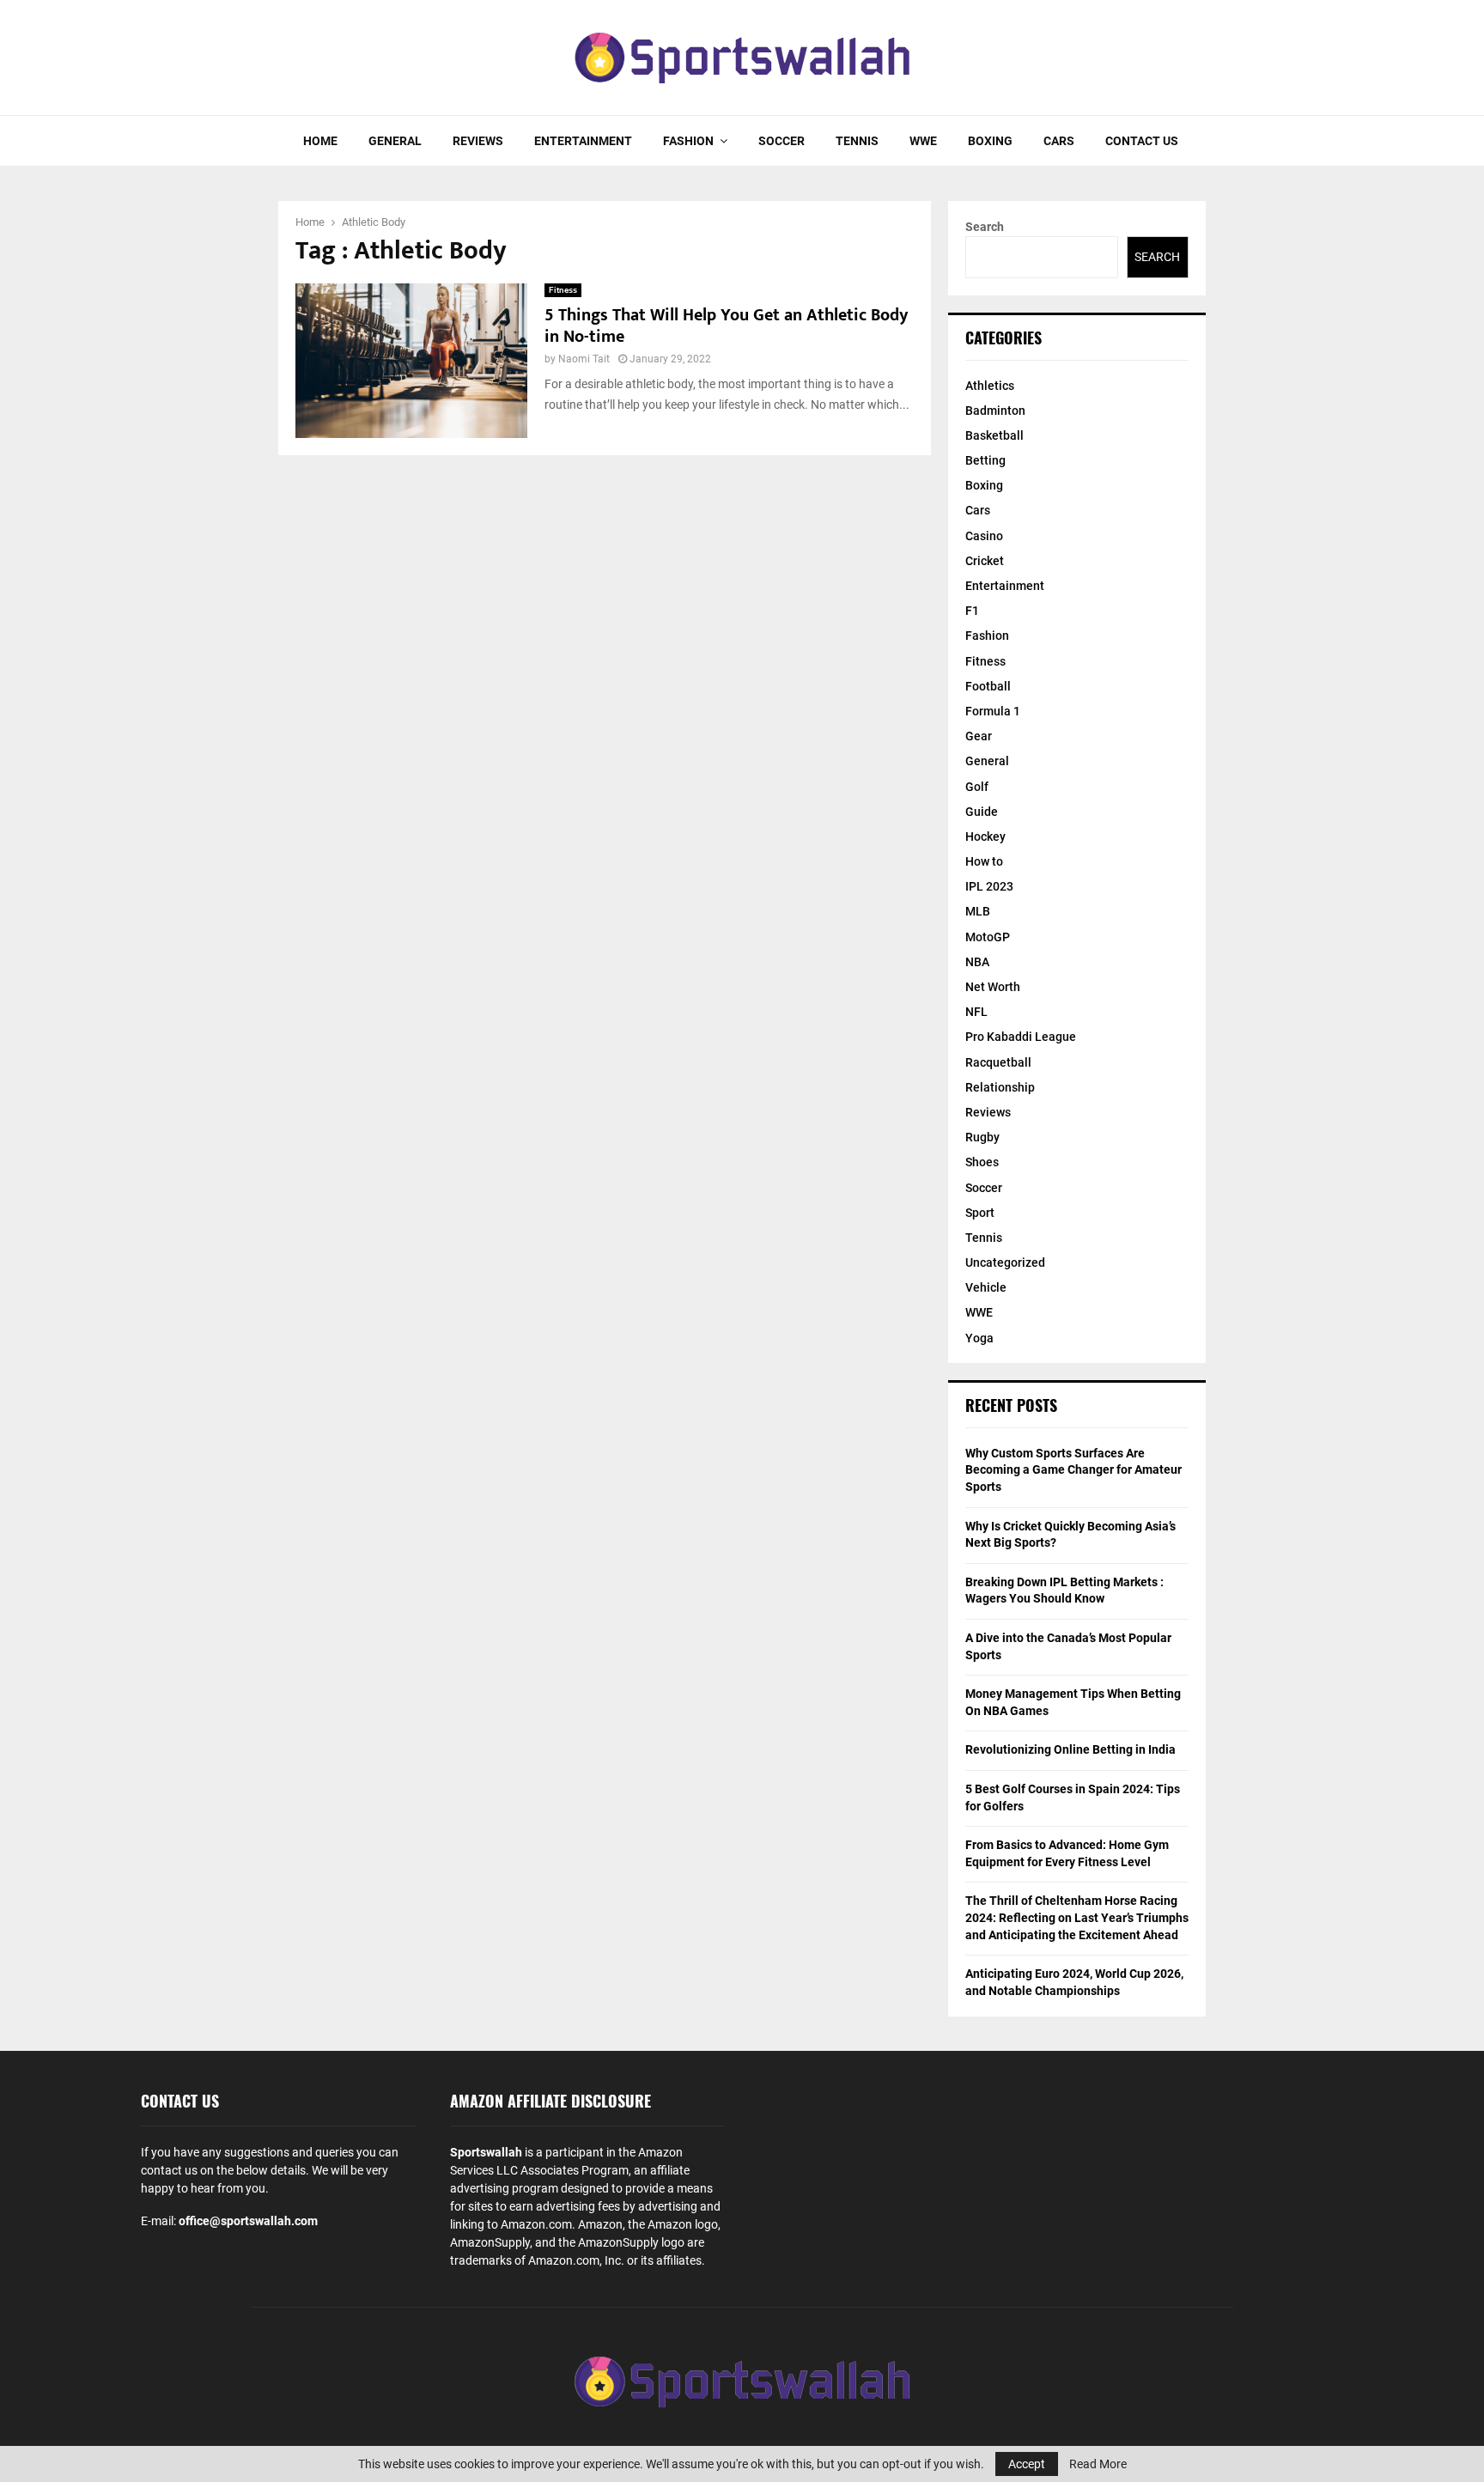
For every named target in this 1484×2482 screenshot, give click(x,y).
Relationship (1000, 1087)
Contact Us (1142, 141)
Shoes (982, 1162)
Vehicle (986, 1287)
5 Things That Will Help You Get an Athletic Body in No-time (726, 326)
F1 (972, 611)
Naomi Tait (584, 359)
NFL (976, 1012)
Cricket (985, 561)
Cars (1059, 141)
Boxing (990, 141)
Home (320, 141)
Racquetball (998, 1062)
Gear (979, 736)
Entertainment (583, 141)
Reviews (478, 141)
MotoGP (988, 937)
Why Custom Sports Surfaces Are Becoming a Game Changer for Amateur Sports (1073, 1470)
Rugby (982, 1137)
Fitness (563, 290)
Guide (982, 812)
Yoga (979, 1338)
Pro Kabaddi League (1021, 1037)
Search (985, 227)
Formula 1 (993, 711)
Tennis (857, 141)
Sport (980, 1213)
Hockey (985, 836)
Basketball (994, 435)
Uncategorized (1005, 1262)
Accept (1027, 2464)
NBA (977, 962)
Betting (985, 460)
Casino (984, 536)
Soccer (782, 141)
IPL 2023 (989, 886)
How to (984, 861)
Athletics (990, 386)
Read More (1098, 2464)
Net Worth (993, 987)
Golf (977, 787)
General (395, 141)
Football (988, 686)
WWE (923, 141)
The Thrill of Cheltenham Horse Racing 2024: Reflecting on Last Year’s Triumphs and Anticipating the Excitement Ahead (1077, 1917)
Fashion (688, 141)
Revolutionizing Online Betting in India (1070, 1749)
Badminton (995, 411)
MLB (978, 911)
